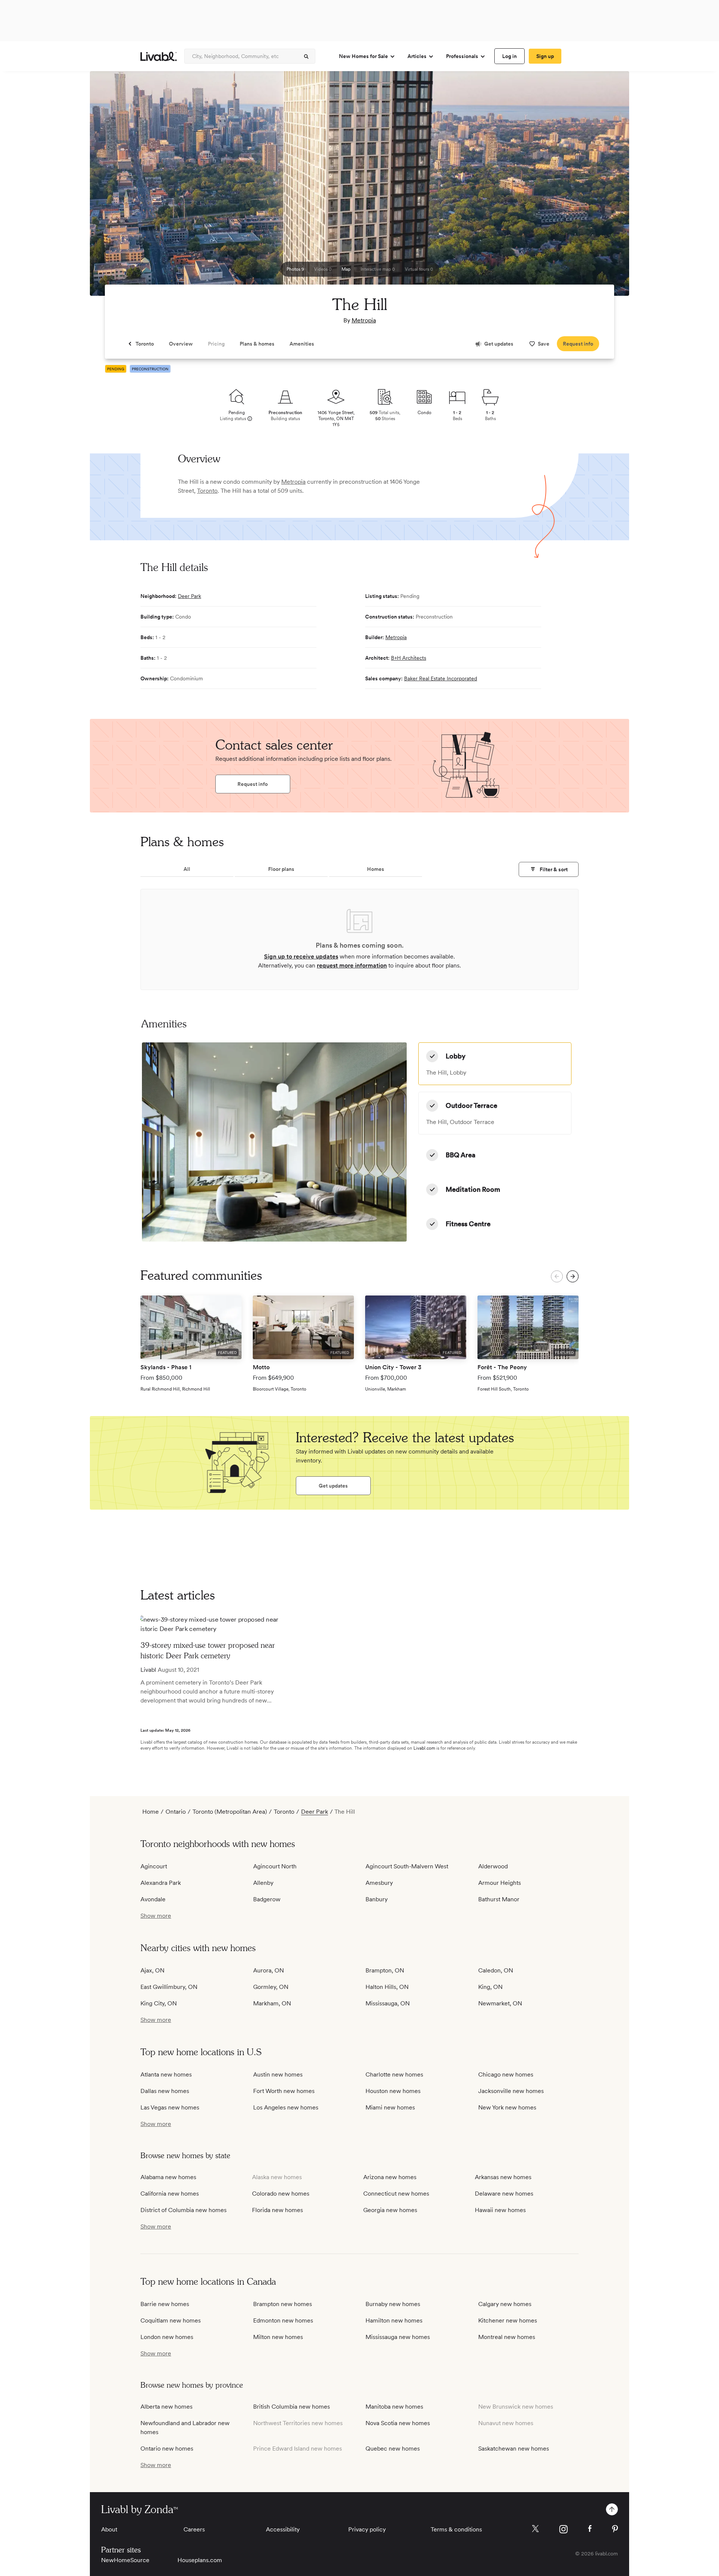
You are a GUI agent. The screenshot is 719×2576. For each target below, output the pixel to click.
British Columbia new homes (292, 2407)
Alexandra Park (161, 1883)
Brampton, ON (385, 1970)
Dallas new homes (165, 2091)
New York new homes (507, 2107)
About (109, 2529)
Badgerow (267, 1899)
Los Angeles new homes (286, 2107)
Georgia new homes (390, 2210)
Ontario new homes (167, 2449)
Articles (417, 56)
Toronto (207, 491)
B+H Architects (409, 658)
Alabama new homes (168, 2177)
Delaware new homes (504, 2194)
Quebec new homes (393, 2449)
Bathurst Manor (499, 1899)
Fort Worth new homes (284, 2091)
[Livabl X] (535, 2529)
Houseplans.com (200, 2560)
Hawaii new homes (500, 2210)
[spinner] (306, 57)
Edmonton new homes (283, 2320)
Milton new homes (278, 2337)
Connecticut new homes (396, 2194)
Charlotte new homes (394, 2074)
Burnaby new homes (393, 2304)
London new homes (167, 2337)
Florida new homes (277, 2210)
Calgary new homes (505, 2304)
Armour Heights (500, 1883)
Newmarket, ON (500, 2003)
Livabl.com (424, 1748)
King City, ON (159, 2003)
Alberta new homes (166, 2407)
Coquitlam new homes (171, 2320)
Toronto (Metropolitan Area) (230, 1812)
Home (151, 1812)
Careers (194, 2529)
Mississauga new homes (398, 2337)
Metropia (364, 320)
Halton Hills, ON (387, 1987)
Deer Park (189, 596)
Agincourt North (275, 1866)
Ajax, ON (152, 1970)
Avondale (153, 1899)
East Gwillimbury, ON (169, 1987)
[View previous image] (114, 187)
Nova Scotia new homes (398, 2423)
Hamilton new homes (394, 2320)
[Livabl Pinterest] (615, 2529)
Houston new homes (393, 2091)
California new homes (170, 2194)
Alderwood (493, 1866)
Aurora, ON (269, 1970)
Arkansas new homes (503, 2177)
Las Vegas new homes (170, 2107)
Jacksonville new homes (511, 2091)
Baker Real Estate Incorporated (441, 678)
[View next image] (605, 187)
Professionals (462, 56)
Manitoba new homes (394, 2407)
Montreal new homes (507, 2337)
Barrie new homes (165, 2304)
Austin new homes (278, 2074)
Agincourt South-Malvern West (407, 1866)
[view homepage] (159, 56)
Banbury (377, 1899)
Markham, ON (272, 2003)
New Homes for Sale (363, 56)
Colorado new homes (281, 2194)
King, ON (490, 1987)
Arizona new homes (390, 2177)
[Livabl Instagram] (563, 2529)
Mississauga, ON (388, 2003)
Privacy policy (367, 2529)
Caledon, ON (496, 1970)
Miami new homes (390, 2107)
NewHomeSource (125, 2560)
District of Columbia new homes (183, 2210)
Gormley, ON (271, 1987)
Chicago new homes (506, 2074)
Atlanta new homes (166, 2074)
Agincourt (154, 1866)
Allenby (263, 1883)
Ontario (176, 1812)
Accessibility (283, 2529)
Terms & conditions (456, 2529)
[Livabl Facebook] (590, 2528)
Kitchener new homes (508, 2320)
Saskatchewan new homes (514, 2449)
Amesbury (379, 1883)
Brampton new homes (283, 2304)
